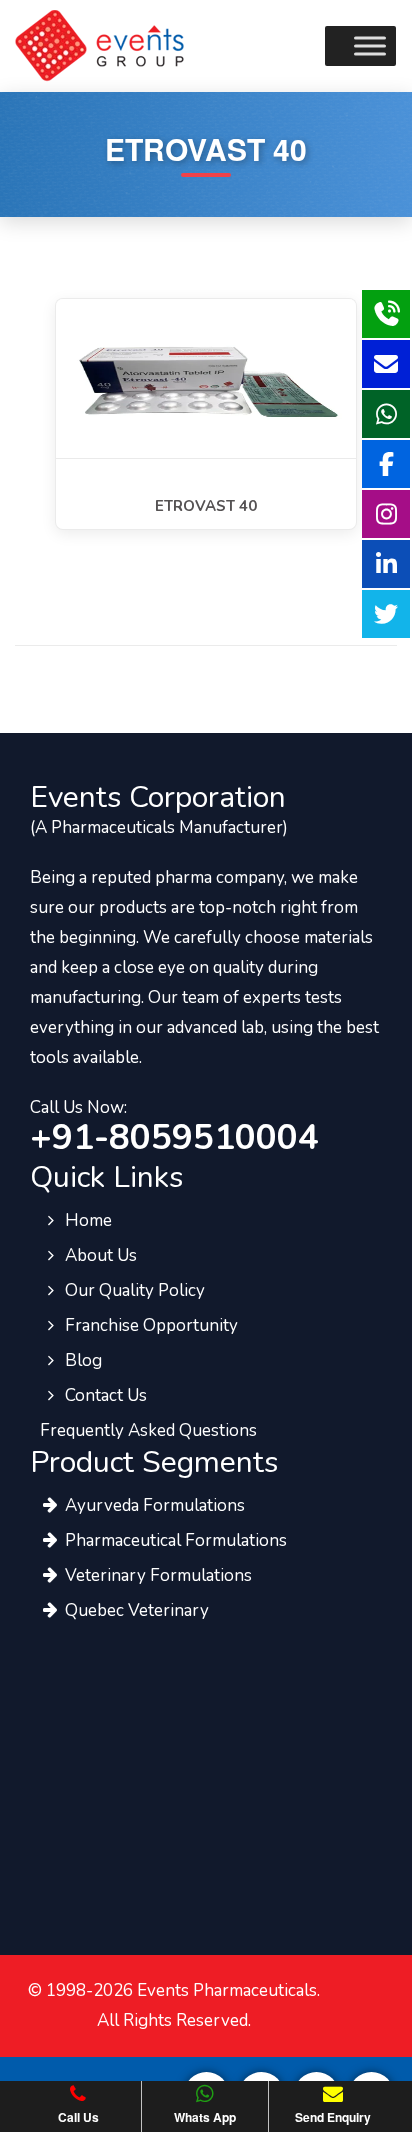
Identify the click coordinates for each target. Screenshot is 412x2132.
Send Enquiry (333, 2117)
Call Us (78, 2117)
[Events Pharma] (99, 44)
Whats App (205, 2117)
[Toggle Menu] (370, 45)
